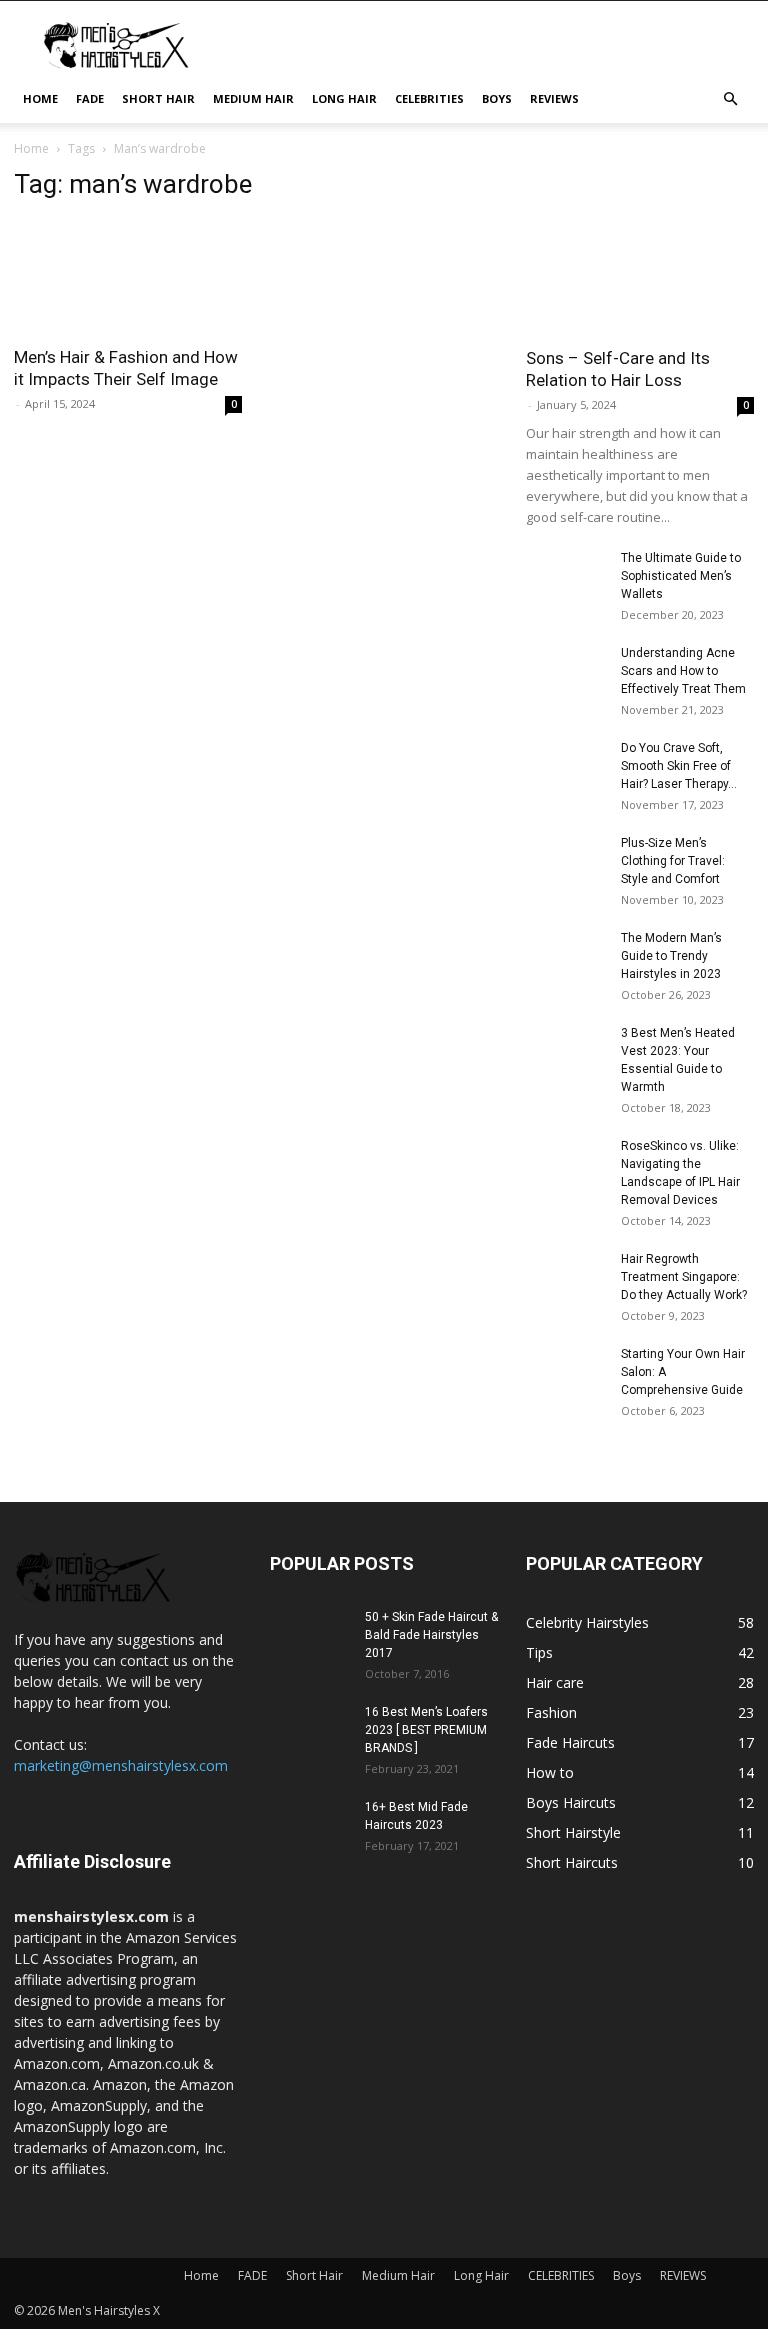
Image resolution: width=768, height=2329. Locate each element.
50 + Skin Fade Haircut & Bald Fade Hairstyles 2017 (431, 1635)
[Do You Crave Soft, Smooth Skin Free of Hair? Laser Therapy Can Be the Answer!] (566, 767)
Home (40, 98)
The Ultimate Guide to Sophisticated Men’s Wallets (681, 576)
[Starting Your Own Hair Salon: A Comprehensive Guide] (566, 1373)
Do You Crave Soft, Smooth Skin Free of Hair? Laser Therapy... (679, 766)
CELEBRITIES (429, 98)
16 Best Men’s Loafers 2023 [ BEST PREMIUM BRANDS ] (426, 1730)
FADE (90, 98)
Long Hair (344, 98)
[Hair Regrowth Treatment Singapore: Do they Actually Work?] (566, 1278)
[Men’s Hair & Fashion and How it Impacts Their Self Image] (128, 276)
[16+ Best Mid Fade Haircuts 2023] (310, 1826)
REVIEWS (554, 98)
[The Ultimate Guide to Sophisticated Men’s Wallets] (566, 577)
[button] (730, 99)
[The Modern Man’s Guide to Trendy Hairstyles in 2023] (566, 957)
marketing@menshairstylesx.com (121, 1765)
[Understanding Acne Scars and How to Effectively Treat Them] (566, 672)
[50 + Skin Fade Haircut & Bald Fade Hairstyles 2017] (310, 1636)
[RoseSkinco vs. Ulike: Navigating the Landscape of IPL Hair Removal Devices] (566, 1165)
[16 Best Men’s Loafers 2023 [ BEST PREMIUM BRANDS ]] (310, 1731)
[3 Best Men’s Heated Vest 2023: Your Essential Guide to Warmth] (566, 1052)
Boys (497, 98)
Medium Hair (253, 98)
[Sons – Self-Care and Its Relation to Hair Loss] (640, 251)
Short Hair (158, 98)
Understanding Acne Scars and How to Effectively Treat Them (683, 671)
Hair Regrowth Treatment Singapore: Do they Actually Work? (684, 1277)
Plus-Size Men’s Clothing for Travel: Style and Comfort (673, 861)
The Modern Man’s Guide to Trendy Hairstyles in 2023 (671, 956)
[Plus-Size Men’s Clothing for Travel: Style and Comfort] (566, 853)
